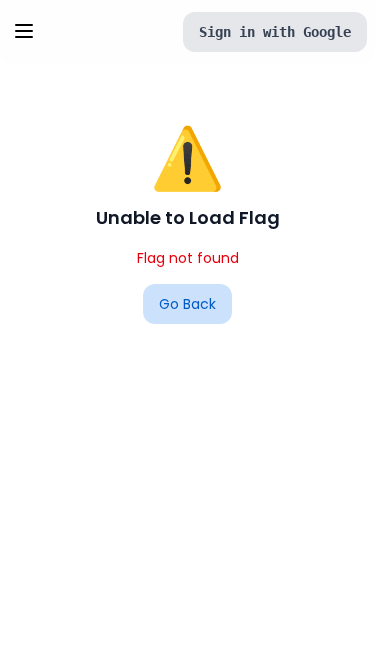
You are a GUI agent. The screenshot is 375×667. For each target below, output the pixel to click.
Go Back (187, 304)
